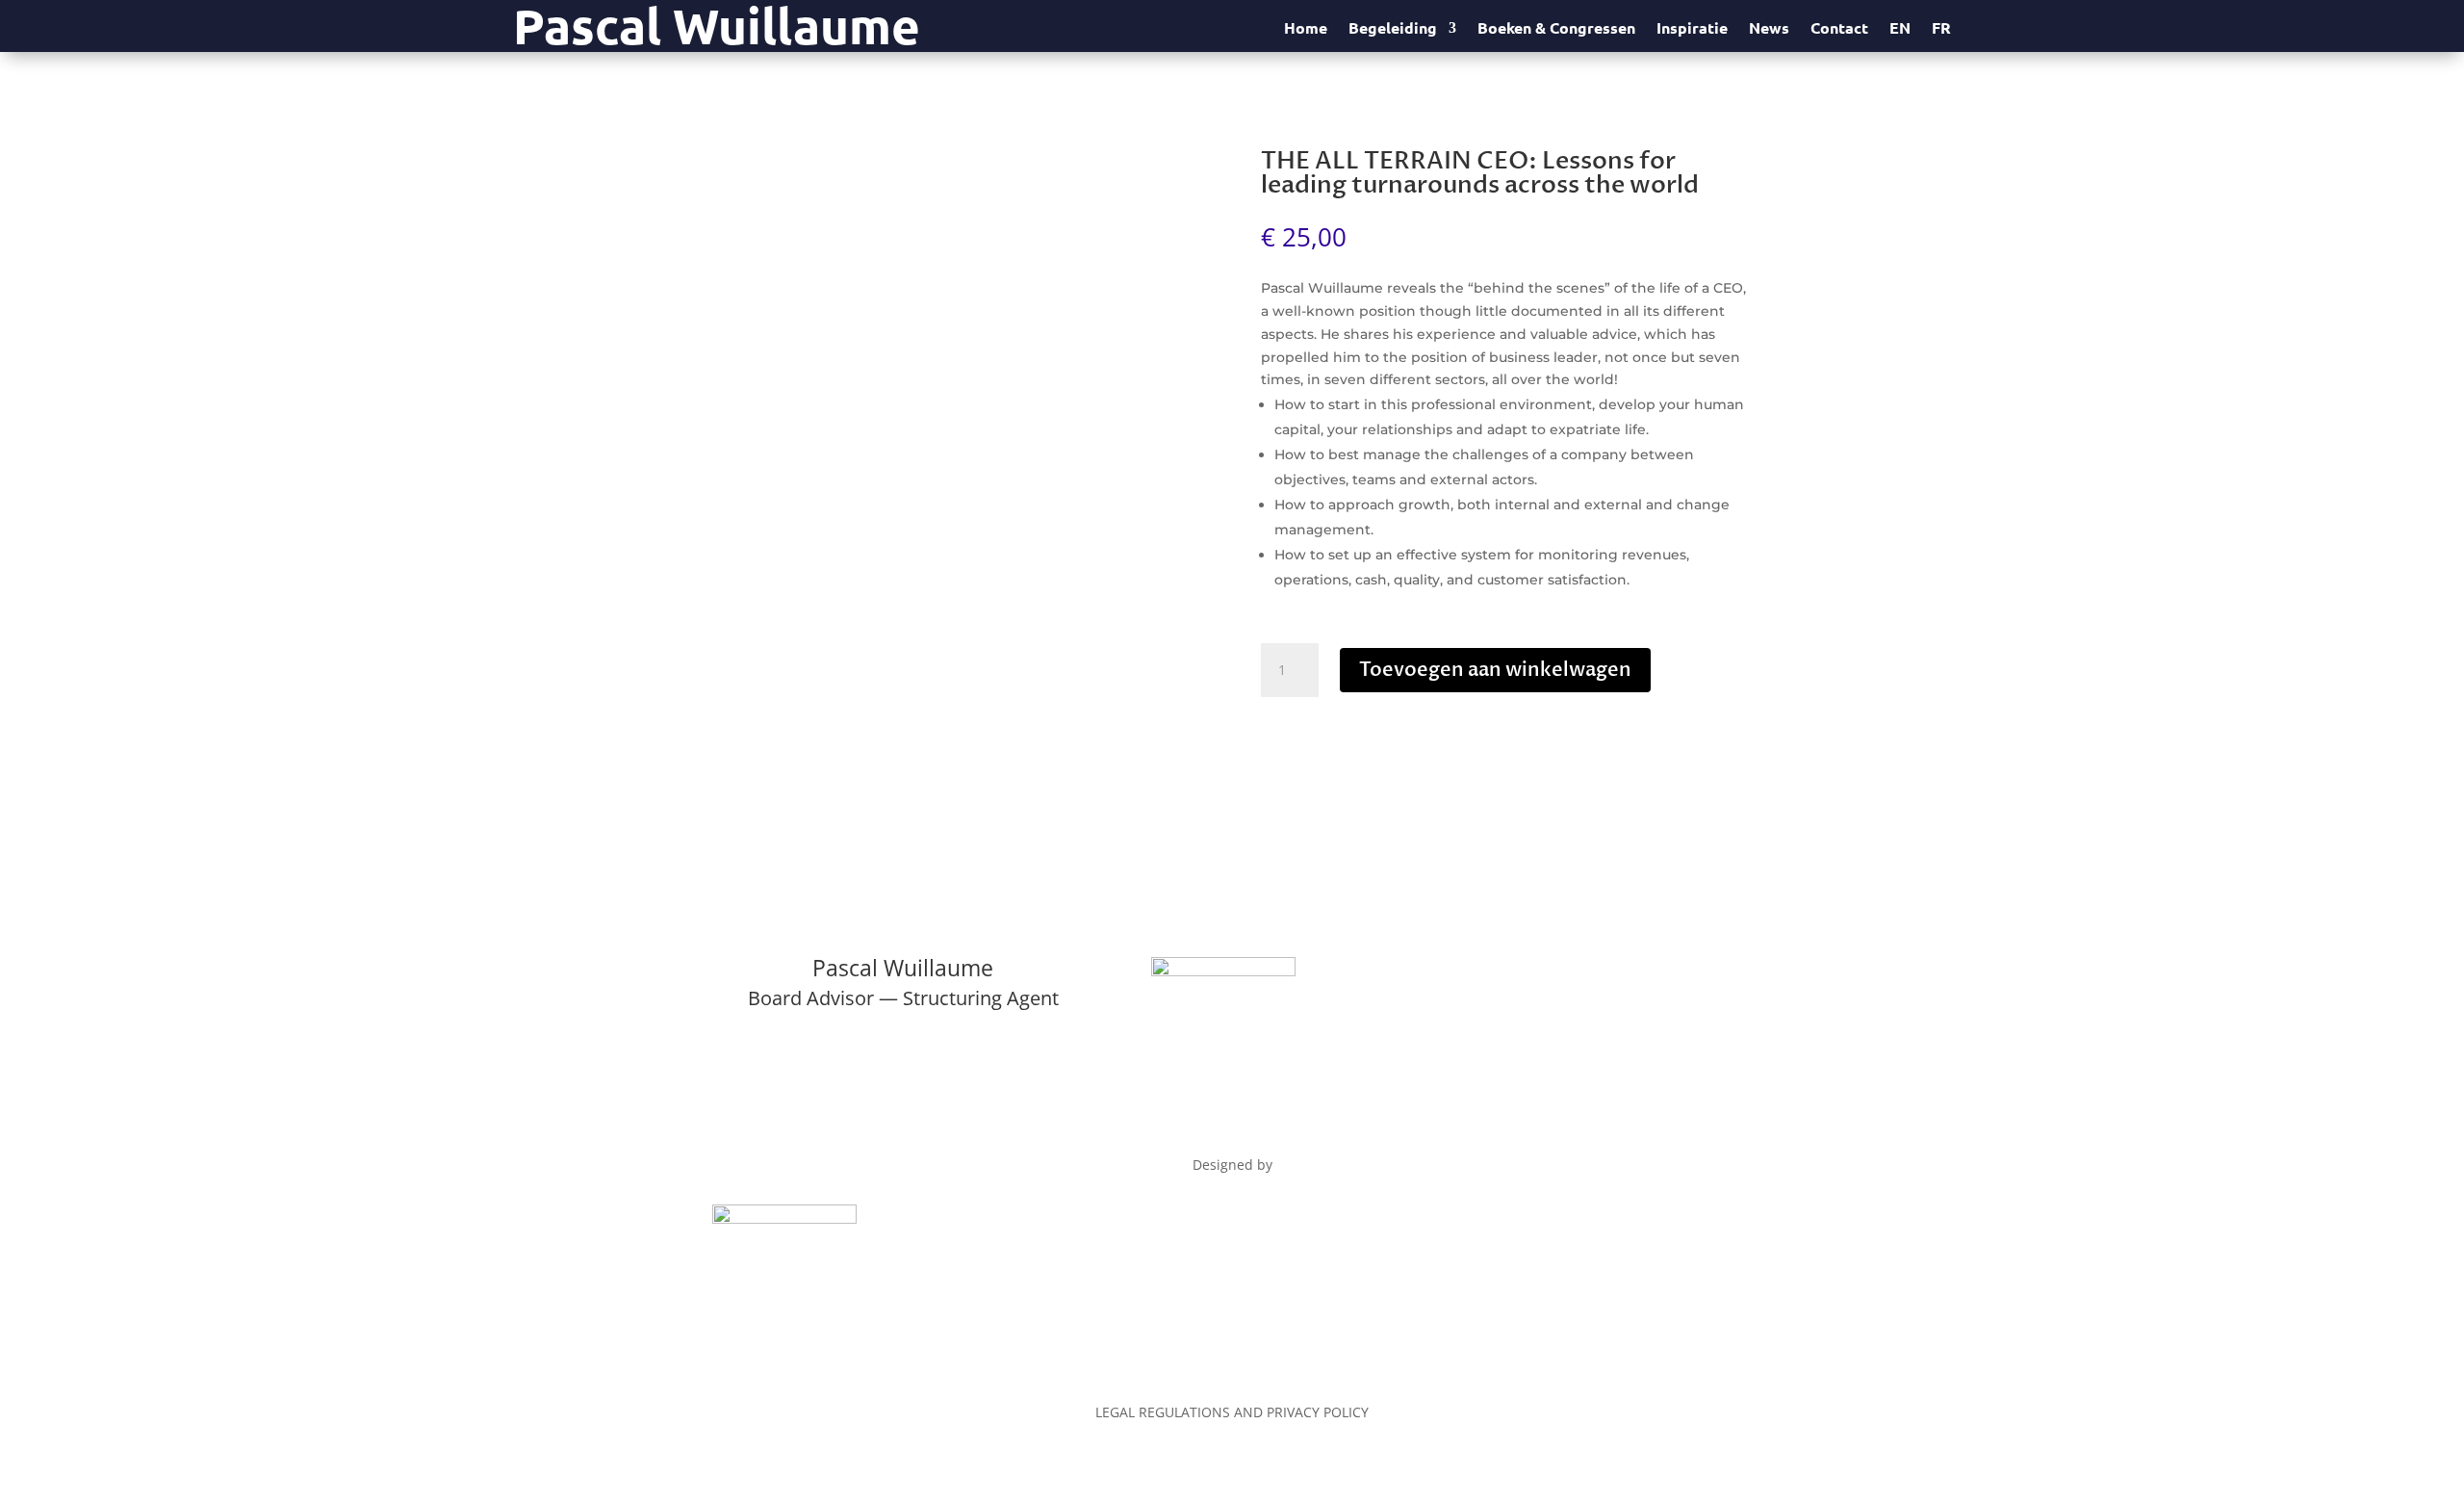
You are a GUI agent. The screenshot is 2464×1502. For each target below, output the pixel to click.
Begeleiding (1393, 29)
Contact (1839, 29)
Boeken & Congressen (1556, 29)
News (1769, 29)
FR (1941, 29)
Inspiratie (1692, 29)
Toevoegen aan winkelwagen (1495, 670)
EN (1900, 29)
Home (1306, 29)
